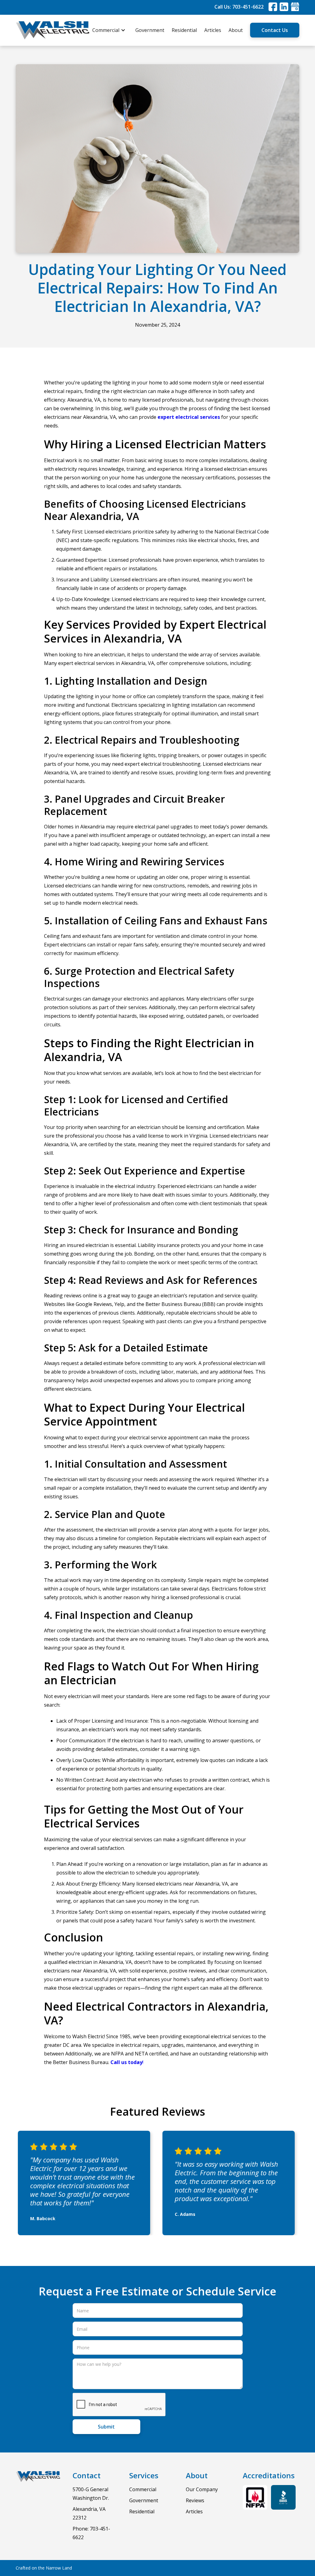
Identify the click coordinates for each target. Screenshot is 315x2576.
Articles (213, 30)
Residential (184, 30)
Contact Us (275, 30)
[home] (53, 30)
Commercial (143, 2489)
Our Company (202, 2489)
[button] (112, 30)
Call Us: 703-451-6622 (239, 7)
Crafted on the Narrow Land (44, 2568)
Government (150, 30)
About (236, 30)
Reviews (195, 2500)
